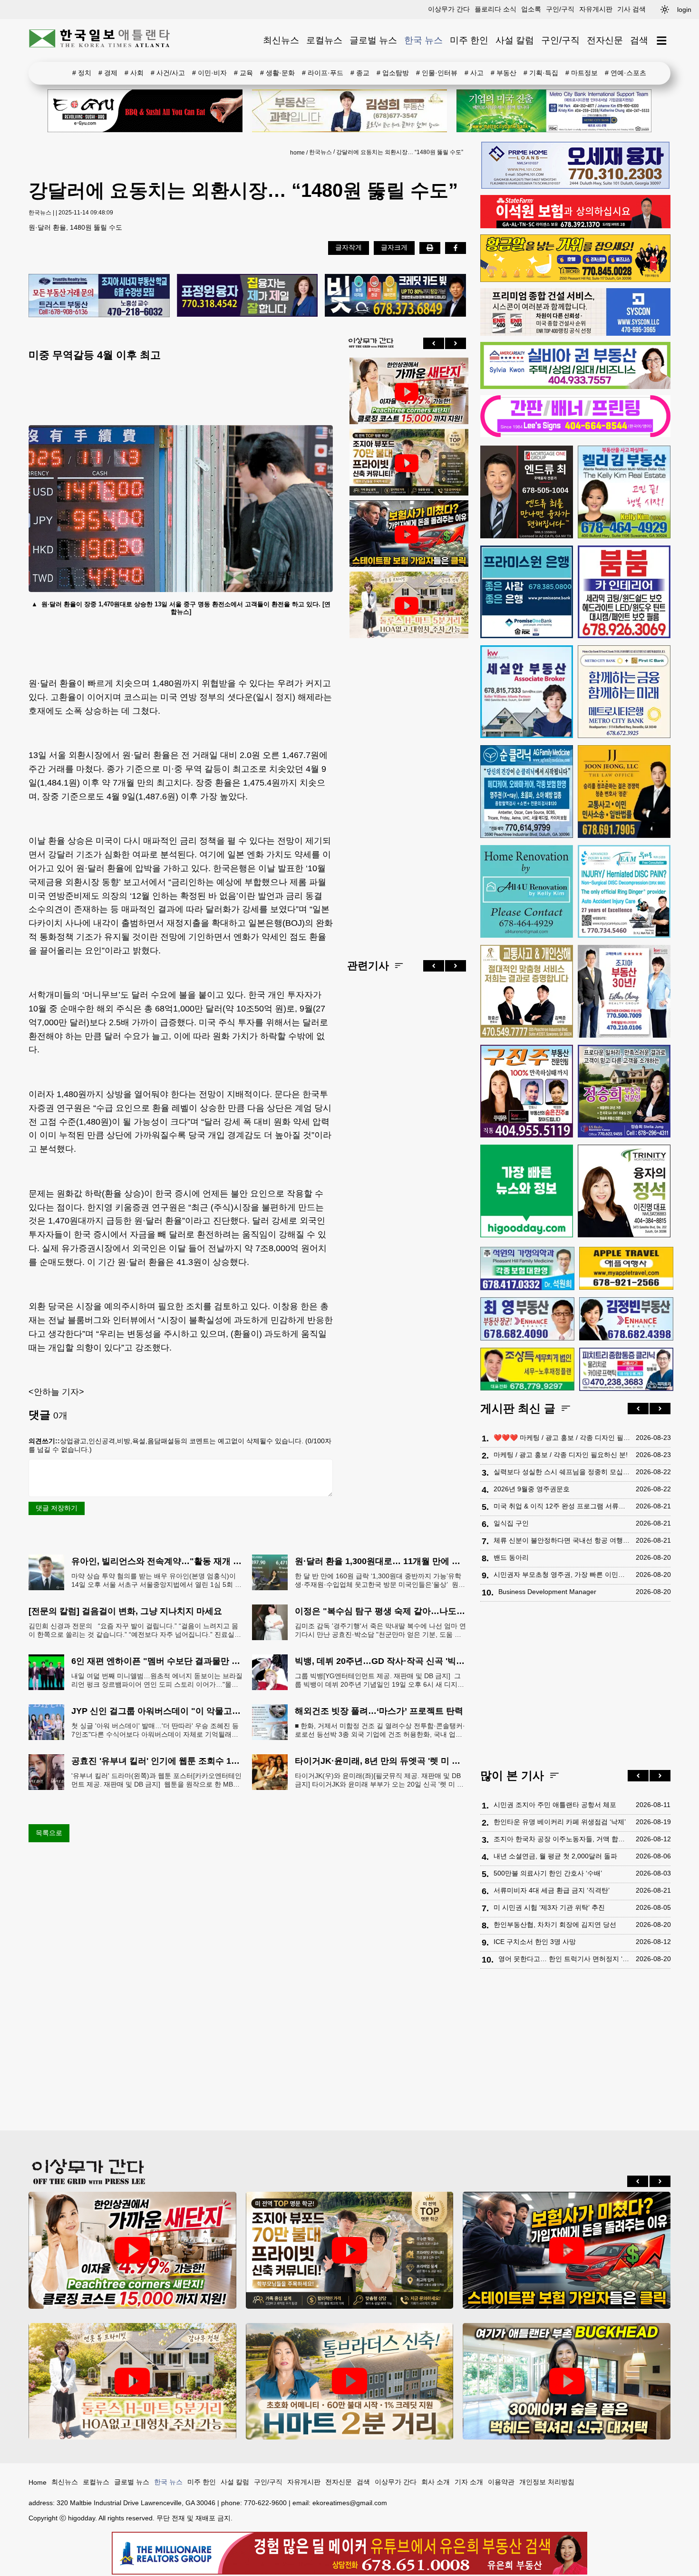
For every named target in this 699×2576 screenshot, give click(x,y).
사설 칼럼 (515, 40)
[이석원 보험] (575, 226)
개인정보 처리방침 (547, 2482)
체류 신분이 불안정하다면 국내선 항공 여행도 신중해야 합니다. (562, 1540)
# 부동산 (504, 73)
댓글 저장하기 (57, 1508)
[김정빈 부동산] (626, 1319)
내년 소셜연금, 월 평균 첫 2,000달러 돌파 (555, 1856)
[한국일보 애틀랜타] (100, 40)
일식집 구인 (511, 1523)
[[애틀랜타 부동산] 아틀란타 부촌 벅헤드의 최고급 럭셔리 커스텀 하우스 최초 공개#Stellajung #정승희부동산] (567, 2381)
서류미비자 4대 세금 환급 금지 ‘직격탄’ (552, 1890)
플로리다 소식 (495, 9)
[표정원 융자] (248, 296)
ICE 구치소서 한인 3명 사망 (535, 1942)
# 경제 (108, 73)
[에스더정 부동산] (624, 991)
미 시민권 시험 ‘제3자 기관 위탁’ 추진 (549, 1907)
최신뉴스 (281, 40)
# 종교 (360, 73)
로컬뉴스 (324, 40)
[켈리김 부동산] (624, 492)
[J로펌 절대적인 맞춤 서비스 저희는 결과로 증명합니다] (527, 991)
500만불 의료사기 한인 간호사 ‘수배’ (548, 1873)
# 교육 (243, 73)
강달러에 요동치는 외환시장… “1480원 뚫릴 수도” (400, 152)
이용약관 (501, 2482)
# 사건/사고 (168, 73)
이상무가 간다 (449, 9)
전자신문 (605, 40)
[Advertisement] (407, 791)
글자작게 (349, 247)
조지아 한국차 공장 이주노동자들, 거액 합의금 (562, 1839)
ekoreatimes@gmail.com (350, 2503)
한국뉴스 (320, 152)
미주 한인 (469, 40)
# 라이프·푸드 (323, 73)
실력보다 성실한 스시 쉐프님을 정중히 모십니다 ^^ (562, 1472)
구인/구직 (560, 9)
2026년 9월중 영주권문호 (532, 1489)
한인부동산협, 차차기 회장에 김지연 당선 (555, 1925)
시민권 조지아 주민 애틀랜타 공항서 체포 (555, 1805)
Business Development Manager (547, 1592)
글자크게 (394, 247)
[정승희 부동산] (624, 1091)
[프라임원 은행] (527, 592)
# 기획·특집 (541, 73)
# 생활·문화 (277, 73)
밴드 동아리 (511, 1557)
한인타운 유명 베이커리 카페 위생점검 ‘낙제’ (560, 1822)
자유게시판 (596, 9)
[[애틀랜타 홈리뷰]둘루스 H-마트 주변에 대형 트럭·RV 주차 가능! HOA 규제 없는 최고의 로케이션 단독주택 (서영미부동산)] (407, 606)
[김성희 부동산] (349, 111)
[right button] (456, 343)
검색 (639, 40)
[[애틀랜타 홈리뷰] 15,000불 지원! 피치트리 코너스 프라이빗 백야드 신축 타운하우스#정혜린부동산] (407, 392)
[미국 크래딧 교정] (395, 296)
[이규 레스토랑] (145, 111)
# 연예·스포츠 (626, 73)
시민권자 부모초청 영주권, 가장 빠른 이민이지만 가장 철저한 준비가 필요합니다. (562, 1575)
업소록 (531, 9)
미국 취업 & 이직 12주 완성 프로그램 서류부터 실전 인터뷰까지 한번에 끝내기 (562, 1506)
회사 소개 (436, 2482)
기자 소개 (469, 2482)
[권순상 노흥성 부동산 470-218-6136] (99, 296)
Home (38, 2482)
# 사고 (474, 73)
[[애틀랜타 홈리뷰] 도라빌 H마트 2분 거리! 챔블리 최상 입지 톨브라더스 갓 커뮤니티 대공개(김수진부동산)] (350, 2381)
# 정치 (82, 73)
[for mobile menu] (662, 41)
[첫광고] (554, 111)
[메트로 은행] (624, 692)
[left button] (434, 343)
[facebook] (456, 248)
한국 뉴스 (423, 40)
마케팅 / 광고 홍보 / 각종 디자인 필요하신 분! (561, 1455)
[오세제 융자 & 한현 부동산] (575, 186)
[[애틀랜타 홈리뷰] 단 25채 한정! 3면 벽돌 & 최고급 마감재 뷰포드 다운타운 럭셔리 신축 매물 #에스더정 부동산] (407, 463)
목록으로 (49, 1833)
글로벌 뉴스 (373, 40)
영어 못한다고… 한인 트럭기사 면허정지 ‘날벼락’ (565, 1959)
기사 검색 (631, 9)
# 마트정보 (582, 73)
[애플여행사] (626, 1268)
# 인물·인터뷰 (437, 73)
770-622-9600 (265, 2503)
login (684, 10)
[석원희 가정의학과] (527, 1269)
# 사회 (134, 73)
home (297, 153)
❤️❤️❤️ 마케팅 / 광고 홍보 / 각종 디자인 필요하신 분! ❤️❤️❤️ (562, 1438)
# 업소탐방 (393, 73)
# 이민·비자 (209, 73)
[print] (430, 248)
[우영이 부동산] (575, 280)
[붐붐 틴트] (624, 592)
